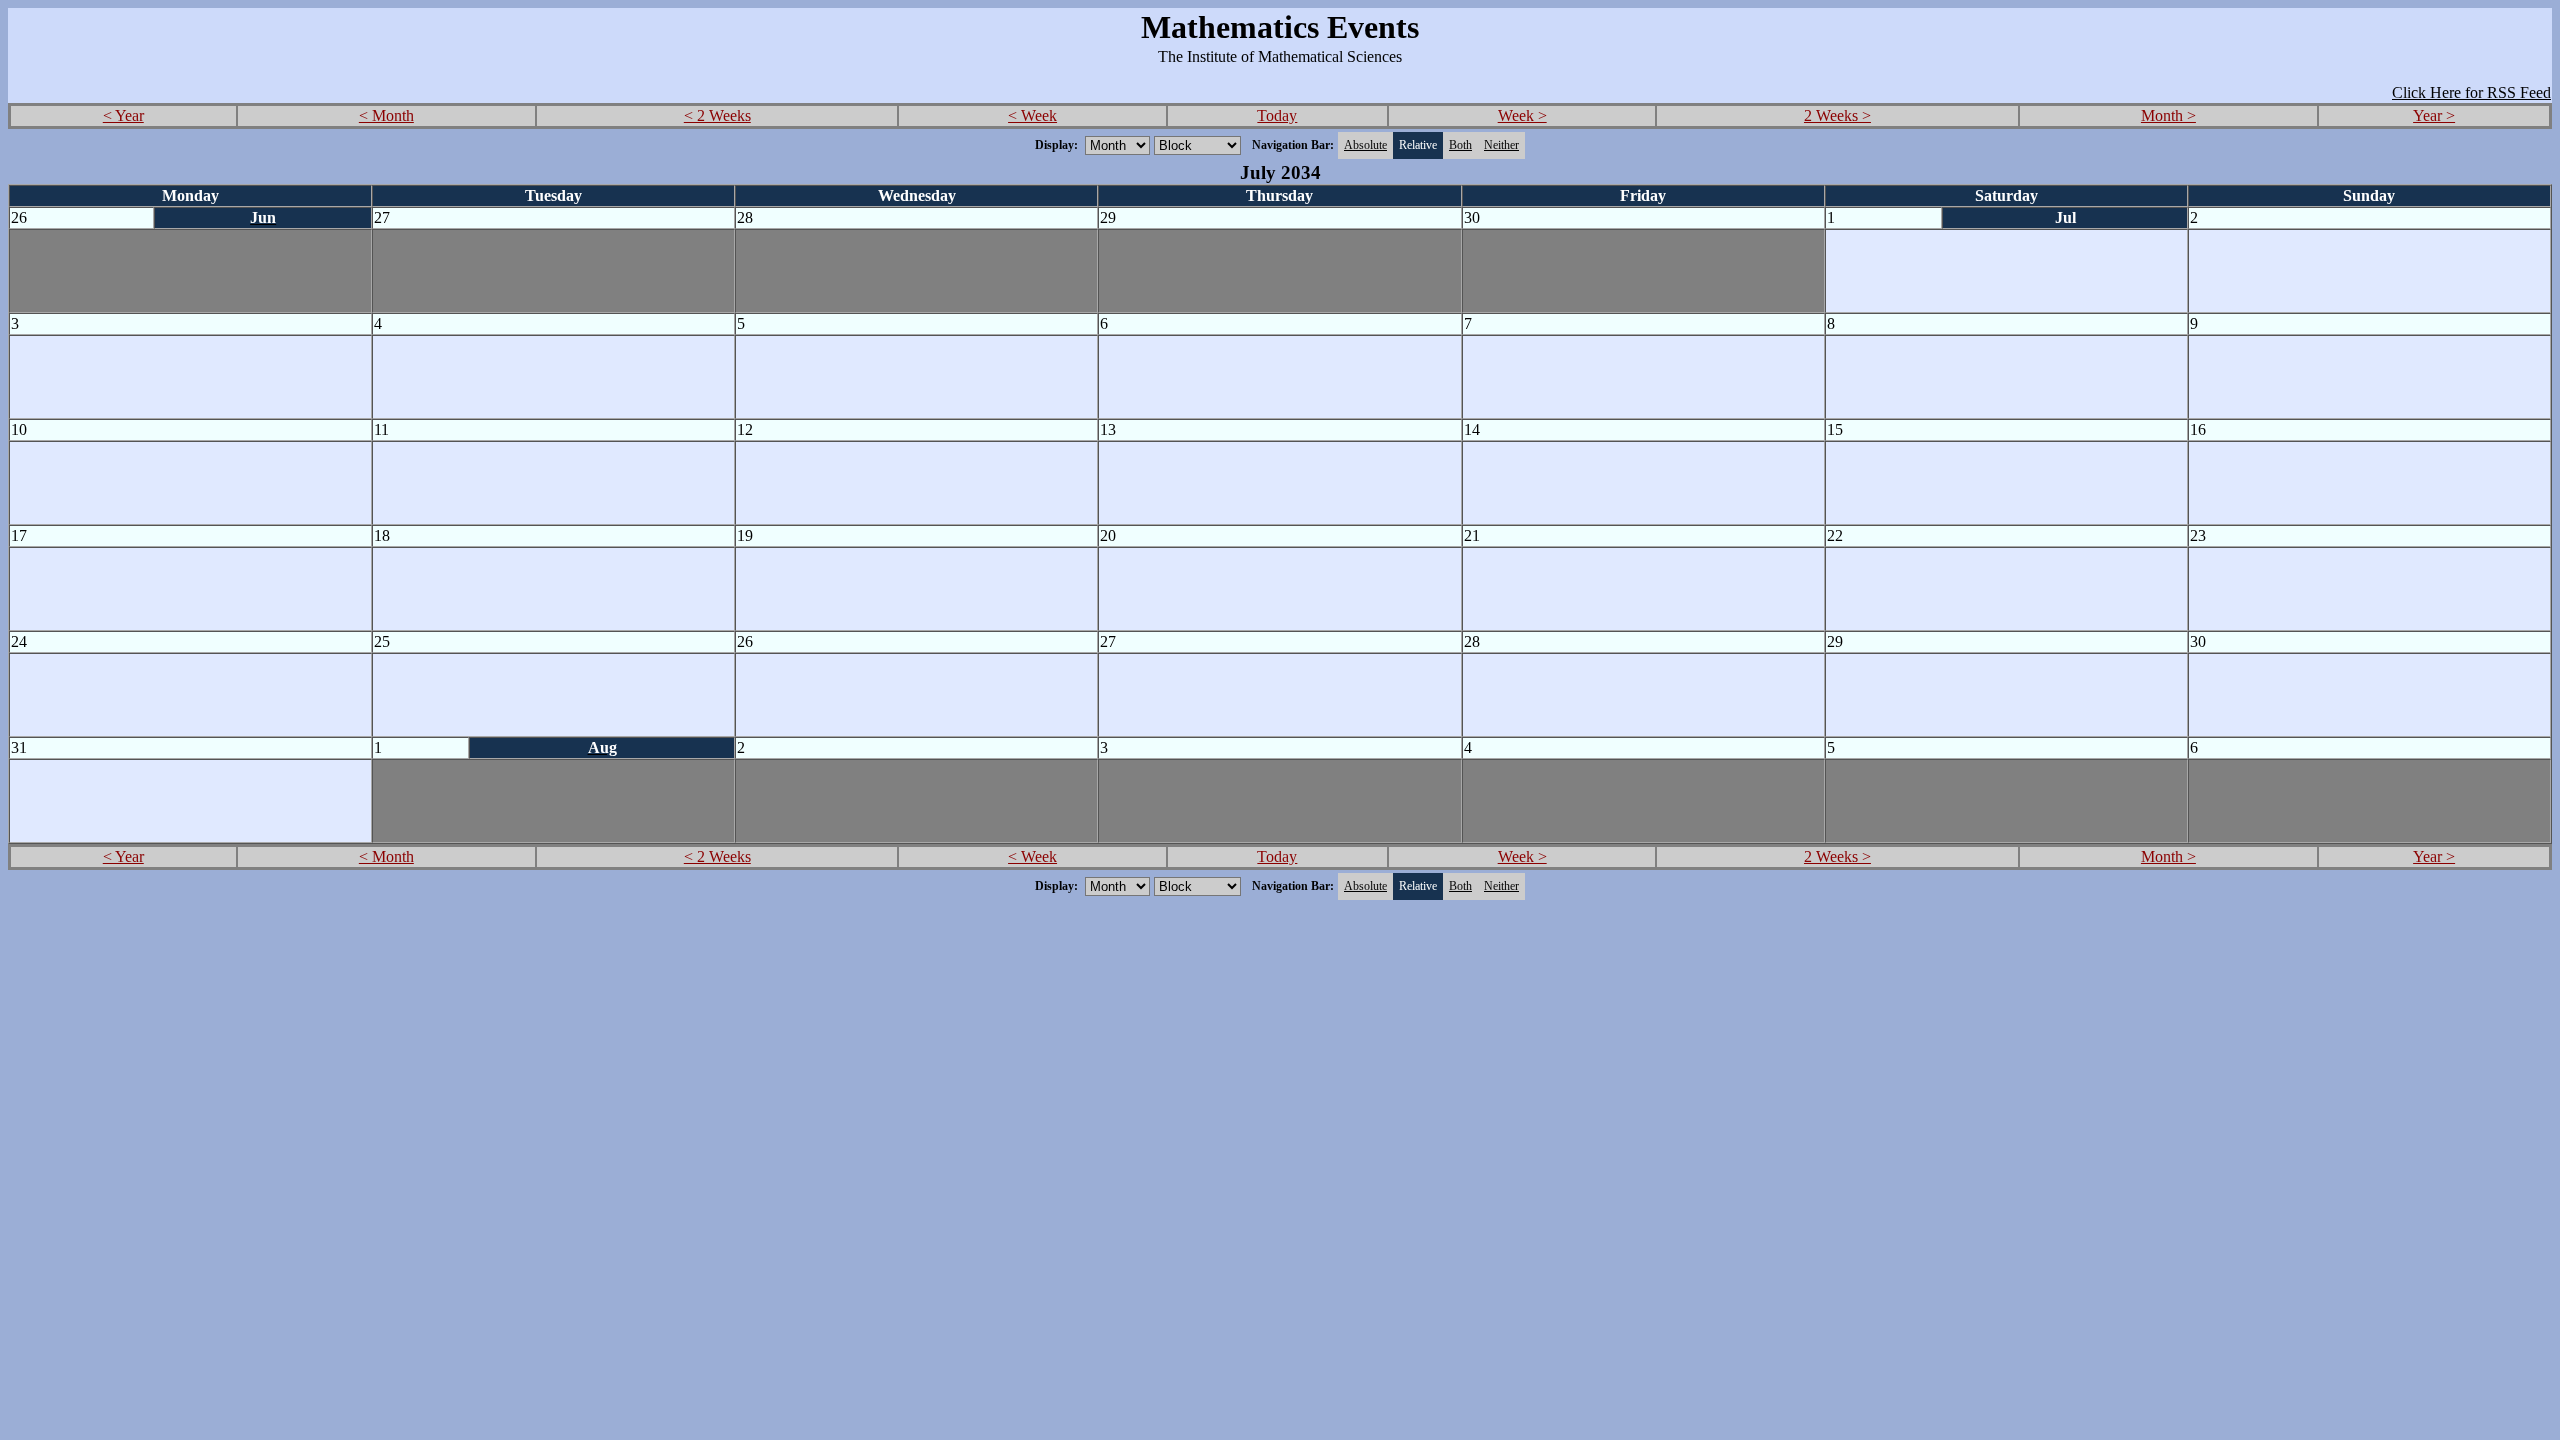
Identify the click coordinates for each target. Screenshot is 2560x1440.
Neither (1501, 145)
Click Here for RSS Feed (2471, 92)
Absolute (1365, 145)
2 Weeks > (1837, 115)
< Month (386, 115)
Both (1460, 145)
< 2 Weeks (717, 115)
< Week (1032, 115)
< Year (123, 115)
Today (1277, 115)
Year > (2434, 115)
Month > (2168, 115)
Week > (1522, 115)
